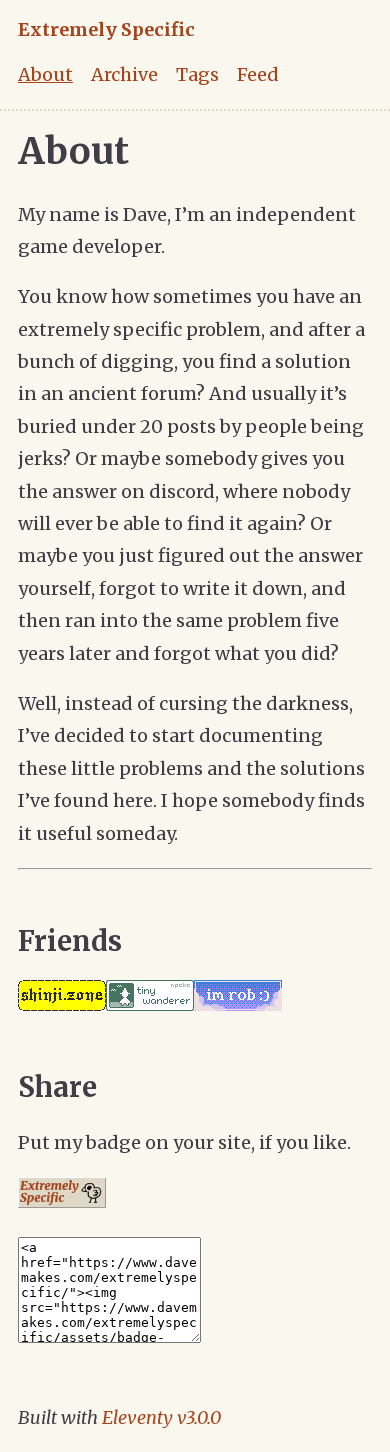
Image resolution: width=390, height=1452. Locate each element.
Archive (124, 74)
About (45, 74)
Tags (197, 74)
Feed (258, 74)
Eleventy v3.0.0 (161, 1417)
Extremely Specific (106, 29)
